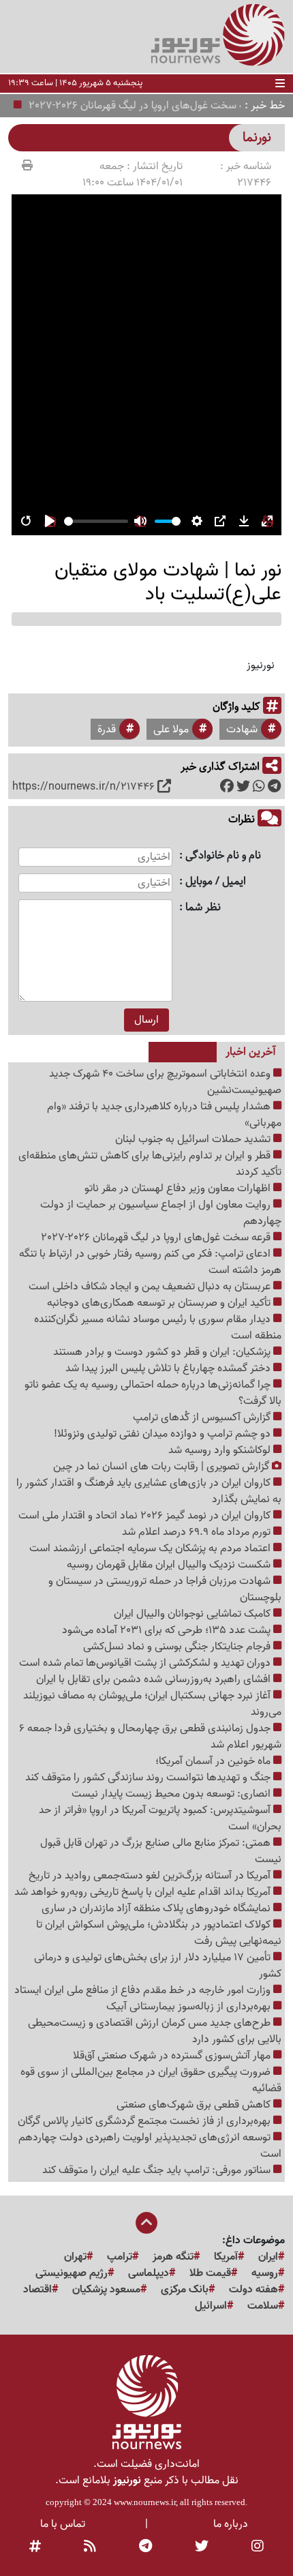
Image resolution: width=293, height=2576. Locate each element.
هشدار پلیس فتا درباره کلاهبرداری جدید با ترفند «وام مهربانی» (164, 1115)
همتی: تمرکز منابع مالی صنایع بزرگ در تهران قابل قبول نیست (161, 1851)
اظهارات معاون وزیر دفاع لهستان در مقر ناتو (179, 1188)
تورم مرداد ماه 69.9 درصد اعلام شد (198, 1532)
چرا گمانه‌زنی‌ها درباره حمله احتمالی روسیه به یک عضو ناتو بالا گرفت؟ (153, 1393)
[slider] (96, 521)
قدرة (107, 730)
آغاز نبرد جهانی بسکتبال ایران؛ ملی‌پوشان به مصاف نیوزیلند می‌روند (152, 1704)
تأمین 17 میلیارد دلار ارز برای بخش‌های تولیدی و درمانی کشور (158, 1966)
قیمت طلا (210, 2273)
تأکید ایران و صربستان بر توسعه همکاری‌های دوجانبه (160, 1303)
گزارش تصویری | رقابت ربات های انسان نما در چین (163, 1467)
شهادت (242, 730)
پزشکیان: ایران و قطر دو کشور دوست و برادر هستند (163, 1352)
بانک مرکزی (185, 2290)
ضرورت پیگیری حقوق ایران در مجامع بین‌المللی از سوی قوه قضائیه (151, 2080)
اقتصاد (37, 2290)
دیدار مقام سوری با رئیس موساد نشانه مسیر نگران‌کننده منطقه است (158, 1328)
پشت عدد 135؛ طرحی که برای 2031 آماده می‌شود (168, 1630)
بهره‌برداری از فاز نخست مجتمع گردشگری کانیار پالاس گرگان (145, 2121)
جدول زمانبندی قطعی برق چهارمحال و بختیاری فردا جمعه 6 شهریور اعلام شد (150, 1737)
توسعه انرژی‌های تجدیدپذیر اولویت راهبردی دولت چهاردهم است (150, 2146)
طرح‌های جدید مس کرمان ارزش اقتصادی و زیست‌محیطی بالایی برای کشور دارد (155, 2031)
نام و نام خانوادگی (223, 856)
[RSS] (90, 2547)
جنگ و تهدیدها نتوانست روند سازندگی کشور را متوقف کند (149, 1778)
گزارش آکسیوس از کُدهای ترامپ (203, 1418)
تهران (75, 2257)
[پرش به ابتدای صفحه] (146, 2224)
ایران (268, 2257)
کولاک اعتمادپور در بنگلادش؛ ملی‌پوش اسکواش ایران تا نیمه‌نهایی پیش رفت (159, 1933)
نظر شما (203, 908)
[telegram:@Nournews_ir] (145, 2547)
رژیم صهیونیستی (72, 2273)
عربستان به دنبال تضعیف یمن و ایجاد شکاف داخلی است (151, 1287)
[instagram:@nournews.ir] (258, 2547)
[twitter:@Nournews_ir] (202, 2547)
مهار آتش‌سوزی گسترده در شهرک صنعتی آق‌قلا (173, 2056)
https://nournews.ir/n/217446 (83, 787)
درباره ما (231, 2524)
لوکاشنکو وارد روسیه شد (221, 1450)
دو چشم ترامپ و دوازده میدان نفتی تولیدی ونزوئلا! (164, 1434)
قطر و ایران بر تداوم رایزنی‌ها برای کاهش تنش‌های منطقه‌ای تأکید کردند (150, 1164)
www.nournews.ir (145, 2502)
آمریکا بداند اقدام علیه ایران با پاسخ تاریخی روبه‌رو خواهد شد (144, 1892)
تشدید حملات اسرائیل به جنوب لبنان (194, 1139)
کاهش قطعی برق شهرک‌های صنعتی (195, 2105)
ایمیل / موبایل (216, 882)
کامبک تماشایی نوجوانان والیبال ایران (194, 1614)
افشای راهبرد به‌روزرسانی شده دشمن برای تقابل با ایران (155, 1679)
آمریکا (226, 2257)
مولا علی (171, 730)
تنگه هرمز (173, 2257)
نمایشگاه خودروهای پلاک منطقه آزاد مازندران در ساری (157, 1908)
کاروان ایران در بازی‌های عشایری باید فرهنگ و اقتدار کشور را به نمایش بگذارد (149, 1491)
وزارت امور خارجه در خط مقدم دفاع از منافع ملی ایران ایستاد (144, 1990)
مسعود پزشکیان (106, 2290)
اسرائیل (211, 2306)
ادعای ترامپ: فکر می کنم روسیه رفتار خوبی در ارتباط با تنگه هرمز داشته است (150, 1262)
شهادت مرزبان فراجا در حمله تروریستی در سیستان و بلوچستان (165, 1589)
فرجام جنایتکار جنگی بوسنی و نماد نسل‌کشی (178, 1647)
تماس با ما (63, 2524)
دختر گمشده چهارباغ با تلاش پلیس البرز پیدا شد (169, 1368)
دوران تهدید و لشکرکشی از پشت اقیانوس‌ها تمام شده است (146, 1663)
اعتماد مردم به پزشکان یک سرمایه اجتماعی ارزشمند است (151, 1548)
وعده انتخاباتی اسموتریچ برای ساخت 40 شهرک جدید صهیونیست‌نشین (165, 1082)
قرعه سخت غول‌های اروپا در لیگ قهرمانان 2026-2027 (155, 106)
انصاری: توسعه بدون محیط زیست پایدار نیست (172, 1794)
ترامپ (120, 2257)
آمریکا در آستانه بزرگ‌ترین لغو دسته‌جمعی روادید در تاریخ (151, 1876)
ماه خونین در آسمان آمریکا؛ (214, 1761)
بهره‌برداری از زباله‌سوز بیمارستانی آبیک (190, 2007)
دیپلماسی (149, 2273)
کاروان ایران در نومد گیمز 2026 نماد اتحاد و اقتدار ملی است (146, 1516)
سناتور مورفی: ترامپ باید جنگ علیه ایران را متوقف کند (158, 2170)
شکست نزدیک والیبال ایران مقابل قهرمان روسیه (170, 1565)
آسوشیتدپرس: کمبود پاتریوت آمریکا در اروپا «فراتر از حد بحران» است (160, 1818)
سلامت (263, 2306)
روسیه (265, 2273)
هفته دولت (253, 2290)
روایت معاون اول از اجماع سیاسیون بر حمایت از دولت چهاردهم (161, 1213)
